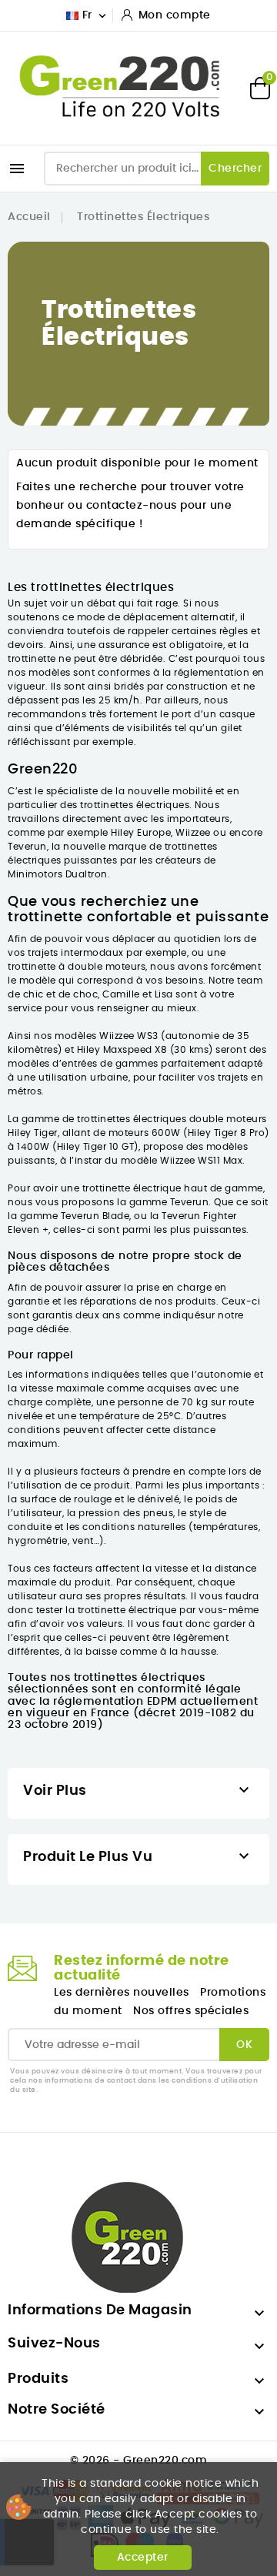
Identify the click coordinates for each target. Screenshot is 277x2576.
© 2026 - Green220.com (139, 2461)
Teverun (27, 847)
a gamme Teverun (165, 1202)
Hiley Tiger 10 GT (96, 1147)
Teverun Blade (95, 1216)
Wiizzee (193, 833)
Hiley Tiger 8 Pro (227, 1133)
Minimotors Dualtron (58, 874)
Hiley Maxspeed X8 (123, 1050)
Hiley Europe (141, 833)
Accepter (143, 2558)
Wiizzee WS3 (129, 1036)
